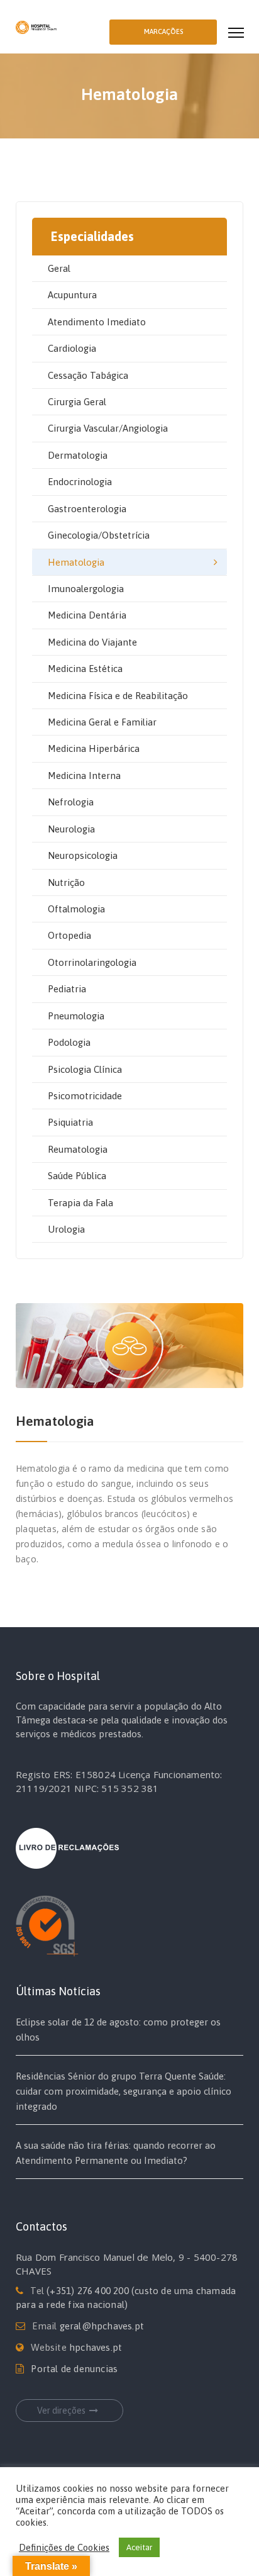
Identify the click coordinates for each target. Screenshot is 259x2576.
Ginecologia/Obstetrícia (99, 535)
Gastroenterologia (87, 509)
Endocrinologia (80, 482)
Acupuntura (72, 295)
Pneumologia (76, 1016)
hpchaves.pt (96, 2347)
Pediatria (67, 989)
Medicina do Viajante (92, 642)
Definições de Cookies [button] (64, 2547)
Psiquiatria (70, 1122)
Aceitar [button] (139, 2547)
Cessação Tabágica (88, 375)
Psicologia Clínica (85, 1069)
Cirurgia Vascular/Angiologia (108, 428)
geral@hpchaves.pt (102, 2326)
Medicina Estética (85, 669)
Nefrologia (71, 802)
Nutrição (66, 882)
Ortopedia (69, 935)
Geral (59, 268)
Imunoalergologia (86, 589)
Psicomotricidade (85, 1096)
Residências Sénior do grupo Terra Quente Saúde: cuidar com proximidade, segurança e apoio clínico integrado (124, 2091)
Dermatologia (78, 455)
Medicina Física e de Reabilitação (118, 696)
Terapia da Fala (80, 1203)
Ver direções (61, 2411)
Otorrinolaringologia (92, 962)
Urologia (66, 1229)
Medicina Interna (84, 776)
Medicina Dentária (87, 615)
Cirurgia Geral (77, 402)
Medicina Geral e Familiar (102, 722)
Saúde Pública (77, 1176)
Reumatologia (78, 1149)
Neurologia (71, 829)
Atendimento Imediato (97, 322)
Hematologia (76, 562)
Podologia (69, 1042)
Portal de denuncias (74, 2369)
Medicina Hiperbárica (94, 748)
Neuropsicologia (83, 855)
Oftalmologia (76, 909)
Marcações (163, 31)
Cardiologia (72, 348)
